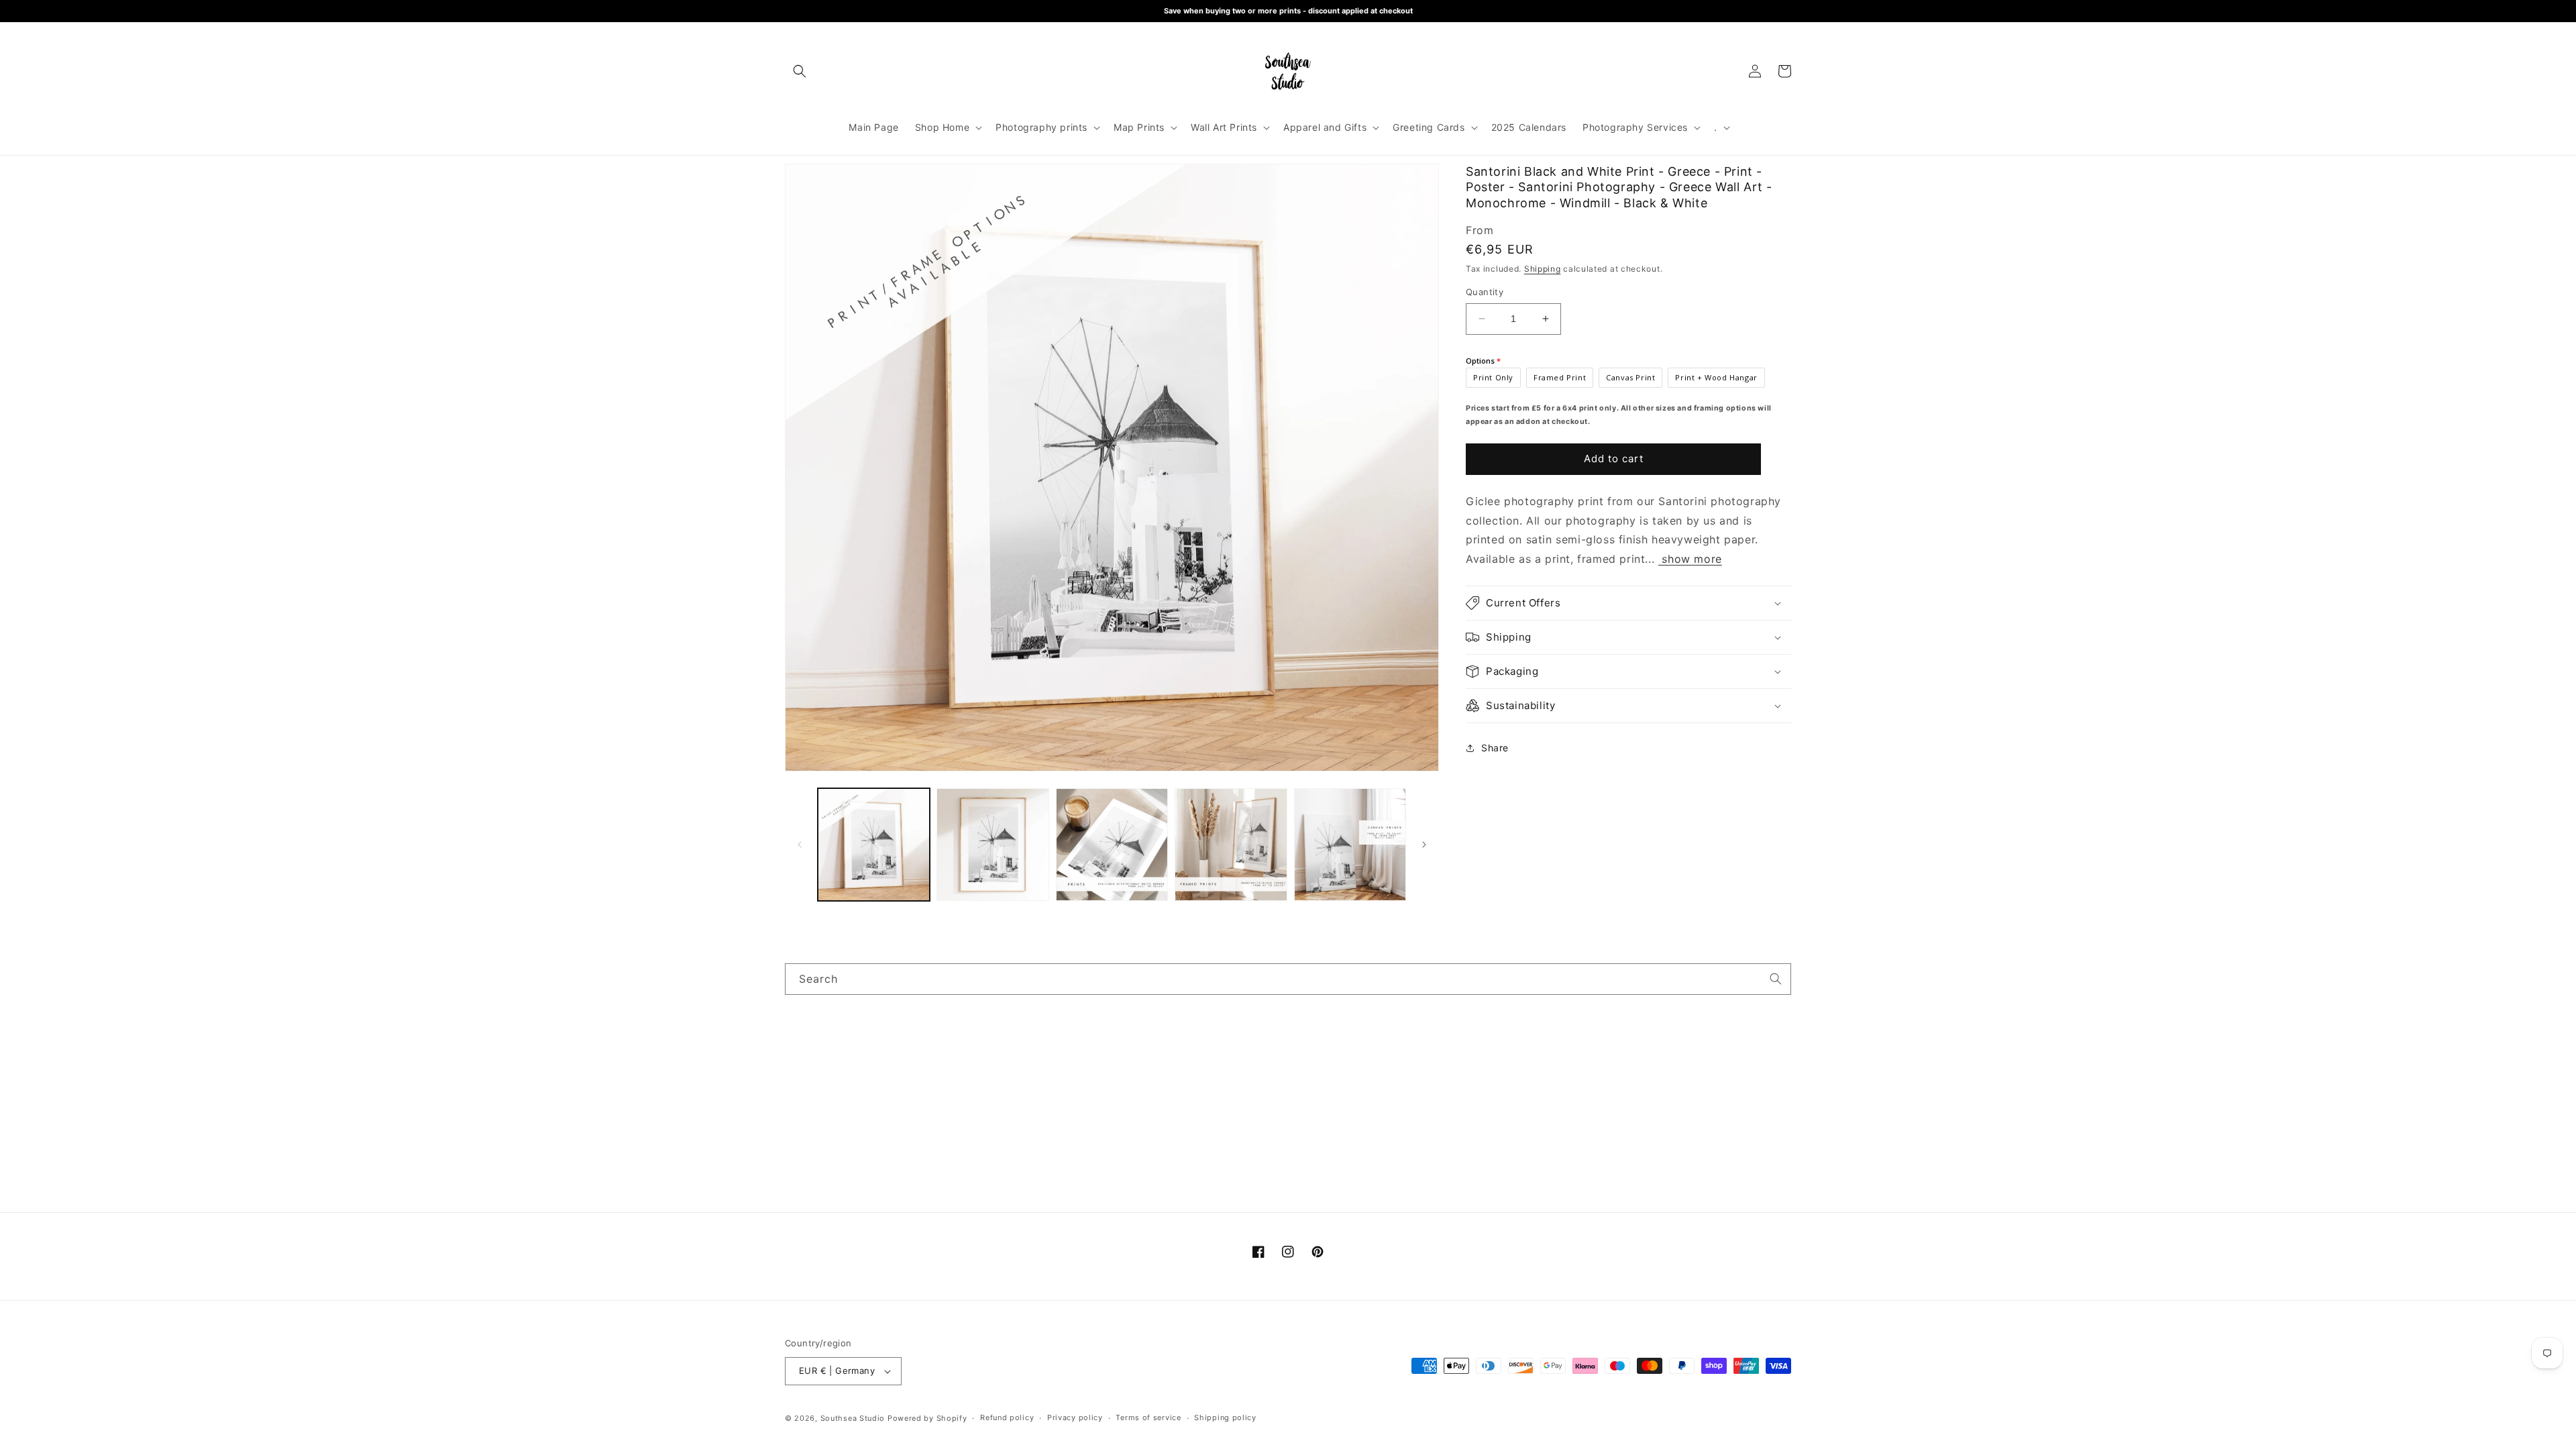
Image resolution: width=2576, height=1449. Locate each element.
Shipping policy (1225, 1417)
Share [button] (1495, 748)
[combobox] (1288, 979)
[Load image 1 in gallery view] (874, 844)
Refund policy (1007, 1417)
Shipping (1543, 269)
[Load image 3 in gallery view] (1112, 844)
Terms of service (1148, 1417)
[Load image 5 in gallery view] (1350, 844)
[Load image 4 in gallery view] (1231, 844)
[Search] (1776, 979)
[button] (800, 71)
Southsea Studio (853, 1418)
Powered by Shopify (927, 1418)
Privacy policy (1075, 1417)
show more (1690, 559)
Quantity (1485, 292)
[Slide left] (800, 845)
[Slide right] (1424, 845)
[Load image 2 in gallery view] (992, 844)
